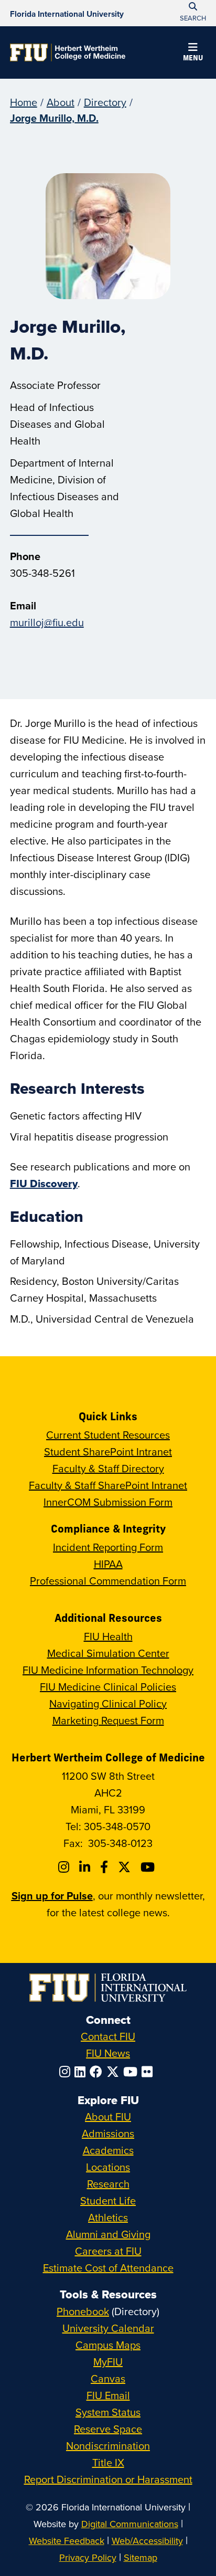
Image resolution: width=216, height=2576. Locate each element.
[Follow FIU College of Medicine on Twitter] (126, 1867)
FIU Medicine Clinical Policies (108, 1687)
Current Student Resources (108, 1435)
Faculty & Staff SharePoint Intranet (108, 1485)
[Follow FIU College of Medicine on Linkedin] (86, 1867)
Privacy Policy (88, 2557)
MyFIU (108, 2362)
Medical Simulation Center (108, 1653)
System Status (108, 2412)
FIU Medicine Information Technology (108, 1670)
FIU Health (108, 1636)
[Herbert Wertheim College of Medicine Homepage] (68, 52)
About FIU (108, 2116)
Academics (108, 2150)
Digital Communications (130, 2524)
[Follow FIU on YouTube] (132, 2072)
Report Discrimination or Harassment (108, 2479)
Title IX (108, 2462)
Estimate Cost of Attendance (108, 2268)
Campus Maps (108, 2345)
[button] (193, 54)
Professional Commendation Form (108, 1581)
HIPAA (108, 1564)
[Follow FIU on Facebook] (98, 2072)
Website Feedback (67, 2541)
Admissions (108, 2133)
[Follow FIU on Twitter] (115, 2072)
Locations (108, 2167)
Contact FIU (108, 2036)
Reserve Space (108, 2429)
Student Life (108, 2200)
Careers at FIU (108, 2251)
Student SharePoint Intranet (108, 1451)
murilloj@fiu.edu (47, 622)
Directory (105, 102)
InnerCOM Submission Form (108, 1502)
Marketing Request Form (108, 1720)
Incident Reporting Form (108, 1547)
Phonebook (83, 2311)
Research (108, 2184)
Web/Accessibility (147, 2541)
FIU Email (108, 2395)
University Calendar (108, 2328)
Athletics (108, 2217)
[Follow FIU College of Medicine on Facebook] (106, 1867)
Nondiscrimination (108, 2446)
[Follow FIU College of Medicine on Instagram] (65, 1867)
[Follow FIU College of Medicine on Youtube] (149, 1867)
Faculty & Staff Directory (108, 1468)
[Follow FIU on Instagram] (67, 2072)
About (61, 102)
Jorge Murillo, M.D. (54, 118)
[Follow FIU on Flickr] (149, 2072)
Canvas (108, 2378)
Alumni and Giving (108, 2234)
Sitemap (141, 2557)
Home (24, 102)
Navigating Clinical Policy (108, 1703)
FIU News (108, 2053)
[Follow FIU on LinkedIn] (82, 2072)
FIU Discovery (44, 1184)
